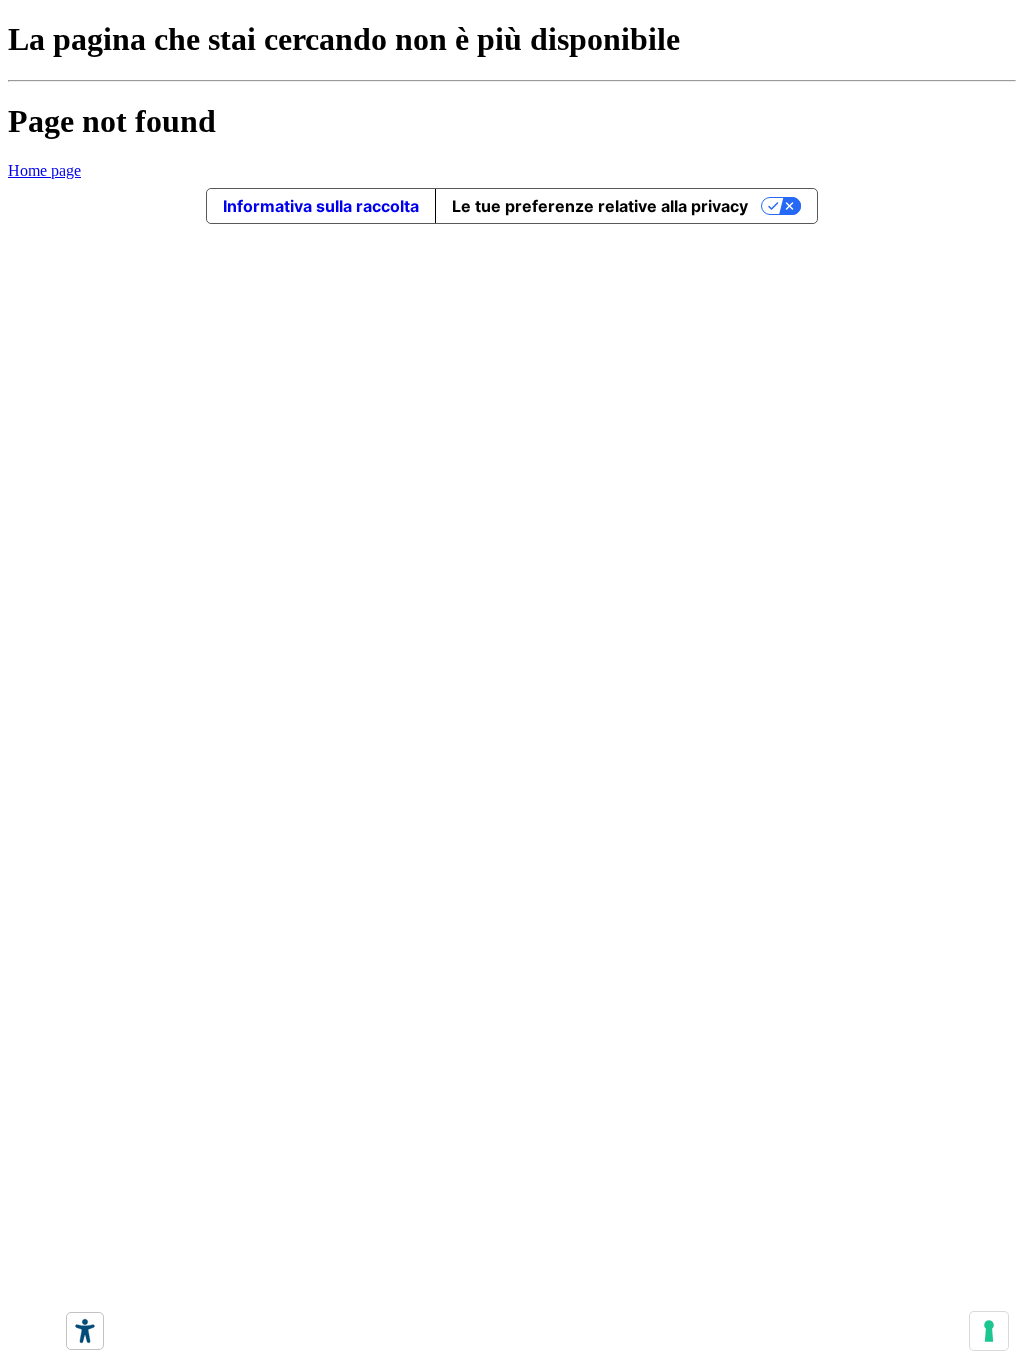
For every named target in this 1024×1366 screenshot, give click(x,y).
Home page (44, 170)
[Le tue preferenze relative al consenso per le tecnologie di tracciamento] (989, 1331)
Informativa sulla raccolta (321, 206)
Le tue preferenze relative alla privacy (600, 206)
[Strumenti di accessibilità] (85, 1331)
